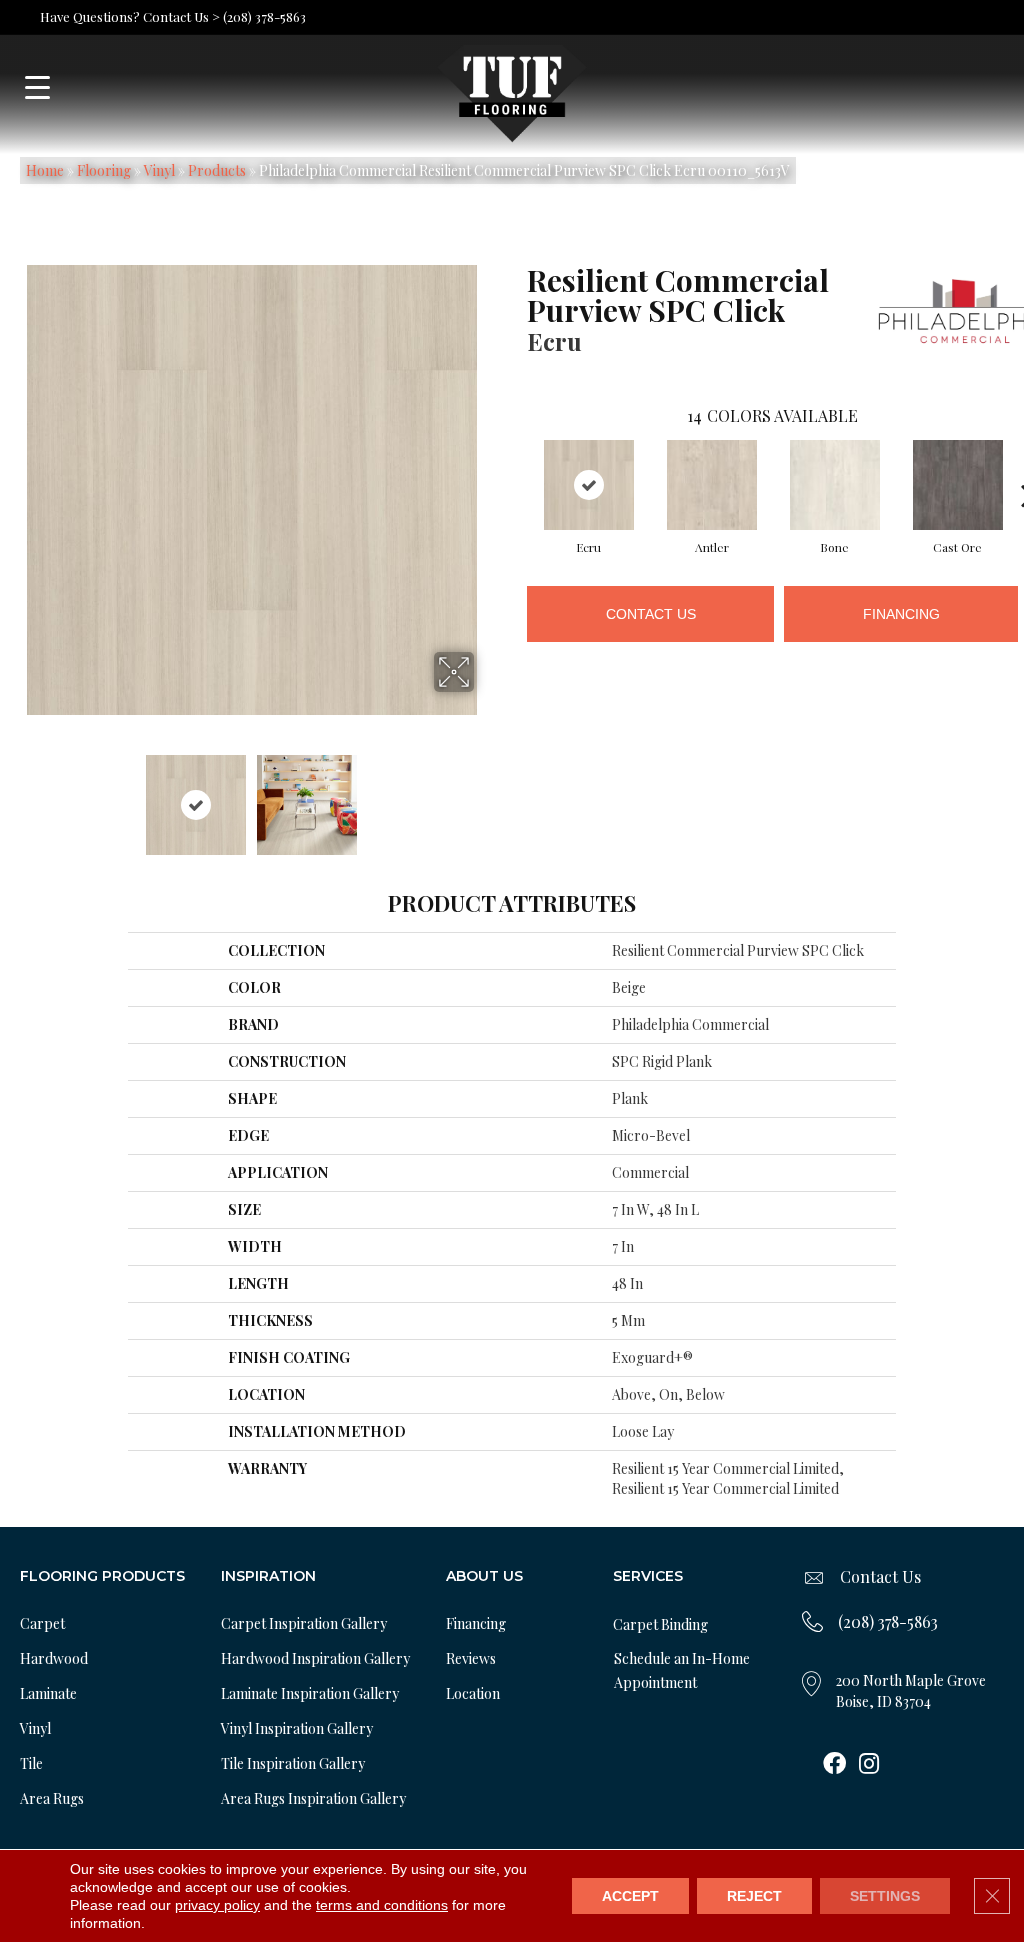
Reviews (471, 1658)
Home (45, 170)
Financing (901, 614)
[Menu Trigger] (37, 87)
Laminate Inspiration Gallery (310, 1693)
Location (473, 1693)
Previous (16, 795)
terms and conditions (382, 1905)
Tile (31, 1763)
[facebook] (834, 1765)
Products (217, 170)
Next (487, 795)
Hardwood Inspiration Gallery (315, 1658)
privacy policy (217, 1905)
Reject (754, 1896)
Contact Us (651, 614)
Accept (630, 1896)
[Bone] (835, 485)
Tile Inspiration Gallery (293, 1763)
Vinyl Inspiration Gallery (297, 1728)
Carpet (42, 1623)
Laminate (48, 1693)
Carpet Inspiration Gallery (304, 1623)
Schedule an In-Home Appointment (682, 1670)
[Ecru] (589, 485)
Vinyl (159, 170)
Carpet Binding (660, 1624)
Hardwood (54, 1658)
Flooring (104, 170)
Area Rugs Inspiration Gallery (313, 1798)
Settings (885, 1896)
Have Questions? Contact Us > (130, 16)
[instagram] (869, 1765)
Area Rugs (52, 1798)
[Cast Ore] (958, 485)
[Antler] (712, 485)
